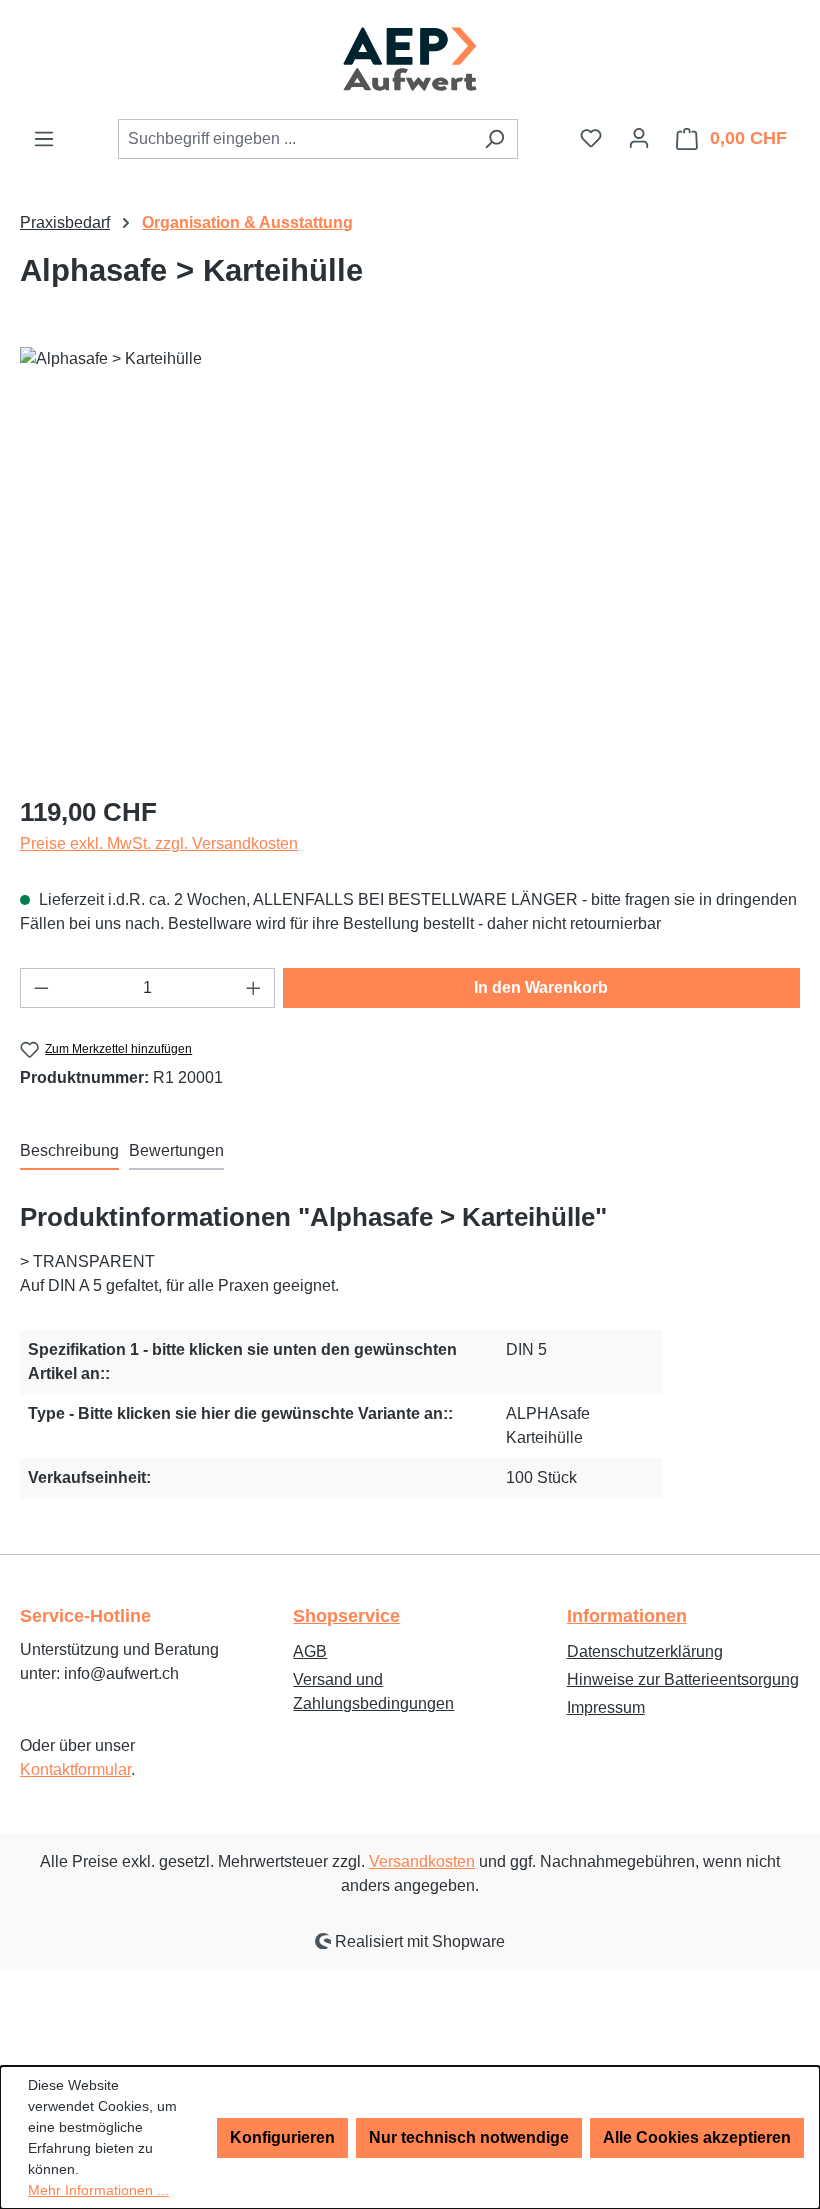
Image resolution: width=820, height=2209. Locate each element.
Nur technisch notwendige (469, 2137)
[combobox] (295, 139)
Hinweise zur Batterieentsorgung (683, 1679)
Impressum (606, 1707)
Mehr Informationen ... (98, 2190)
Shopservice (346, 1616)
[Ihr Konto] (639, 138)
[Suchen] (494, 139)
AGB (310, 1651)
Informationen (627, 1616)
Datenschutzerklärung (645, 1651)
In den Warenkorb (541, 987)
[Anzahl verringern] (41, 988)
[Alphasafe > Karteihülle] (409, 562)
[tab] (69, 1152)
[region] (410, 562)
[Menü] (44, 139)
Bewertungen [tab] (176, 1150)
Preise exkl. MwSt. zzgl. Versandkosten (159, 843)
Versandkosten (422, 1861)
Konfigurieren (282, 2137)
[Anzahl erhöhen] (254, 988)
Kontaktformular (75, 1769)
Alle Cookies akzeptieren (697, 2137)
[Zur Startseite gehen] (410, 59)
